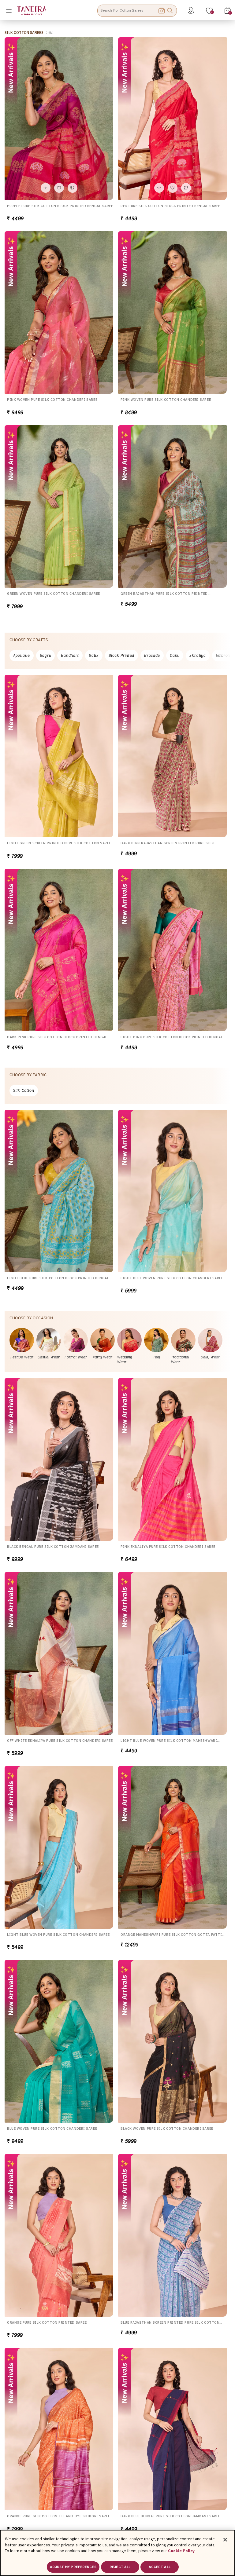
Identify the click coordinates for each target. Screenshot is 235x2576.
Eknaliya (198, 655)
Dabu (175, 655)
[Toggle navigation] (11, 11)
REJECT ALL (120, 2567)
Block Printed (121, 655)
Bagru (46, 655)
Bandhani (70, 655)
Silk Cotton (24, 1090)
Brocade (152, 655)
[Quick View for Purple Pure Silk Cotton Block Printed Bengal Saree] (46, 188)
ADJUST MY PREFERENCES (73, 2567)
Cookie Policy (181, 2551)
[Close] (225, 2540)
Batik (94, 655)
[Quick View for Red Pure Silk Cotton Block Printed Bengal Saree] (159, 188)
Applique (22, 655)
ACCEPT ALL (160, 2567)
